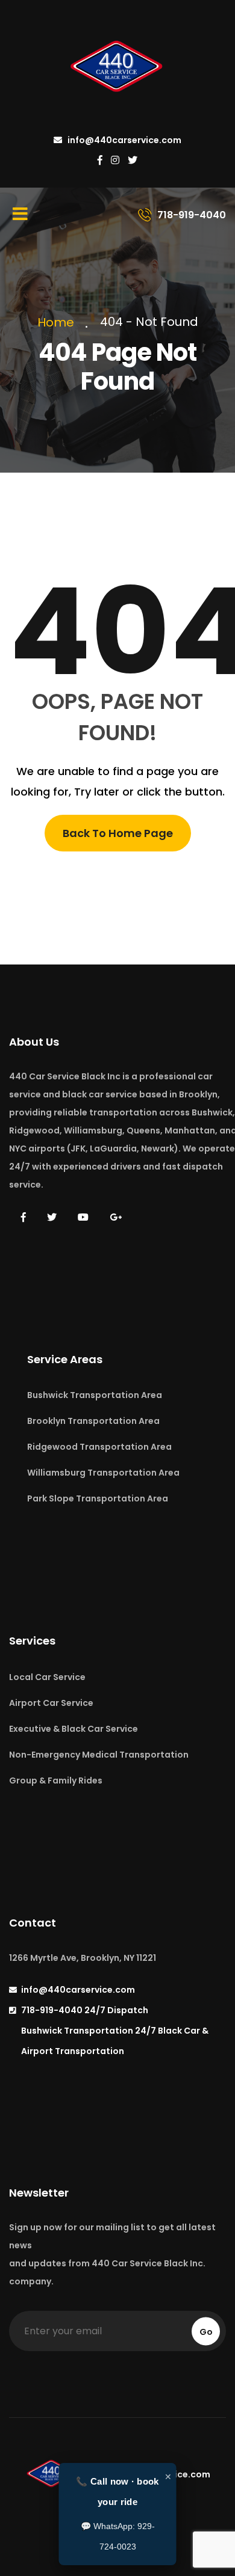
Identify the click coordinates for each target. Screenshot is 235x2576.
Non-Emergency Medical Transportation (99, 1755)
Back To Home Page (118, 833)
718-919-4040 (85, 2010)
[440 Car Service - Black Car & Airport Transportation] (117, 68)
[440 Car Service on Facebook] (100, 161)
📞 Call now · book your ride (117, 2492)
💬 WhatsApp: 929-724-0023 (118, 2536)
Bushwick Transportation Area (95, 1395)
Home (59, 322)
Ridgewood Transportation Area (99, 1447)
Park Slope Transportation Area (98, 1498)
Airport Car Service (51, 1703)
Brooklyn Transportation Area (93, 1421)
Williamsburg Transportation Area (103, 1473)
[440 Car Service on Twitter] (133, 161)
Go (206, 2331)
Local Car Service (47, 1677)
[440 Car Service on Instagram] (115, 161)
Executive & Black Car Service (74, 1729)
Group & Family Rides (56, 1780)
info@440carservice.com (124, 140)
